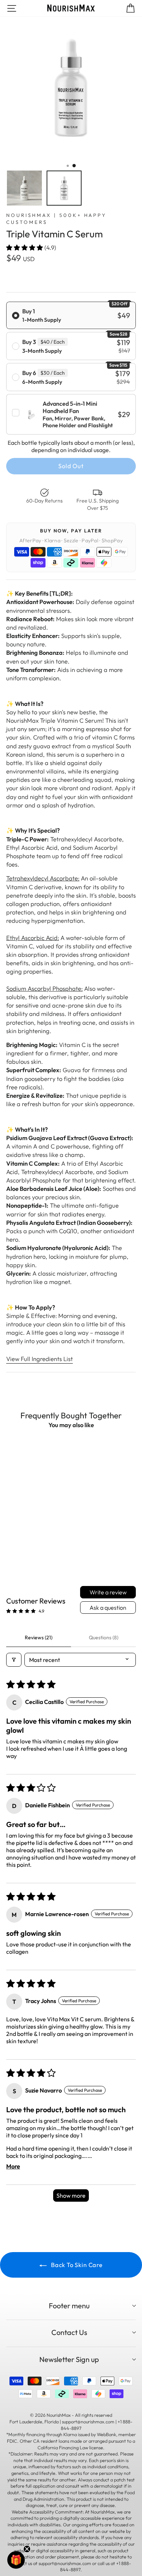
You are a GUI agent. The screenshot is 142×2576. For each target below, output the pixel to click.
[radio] (71, 315)
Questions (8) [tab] (104, 1637)
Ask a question (108, 1608)
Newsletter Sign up (69, 2359)
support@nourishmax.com (65, 2563)
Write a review (108, 1592)
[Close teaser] (27, 2549)
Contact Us (69, 2332)
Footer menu (69, 2306)
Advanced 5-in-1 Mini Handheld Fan (70, 407)
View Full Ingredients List (40, 1359)
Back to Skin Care (76, 2265)
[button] (25, 247)
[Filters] (14, 1660)
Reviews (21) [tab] (39, 1637)
